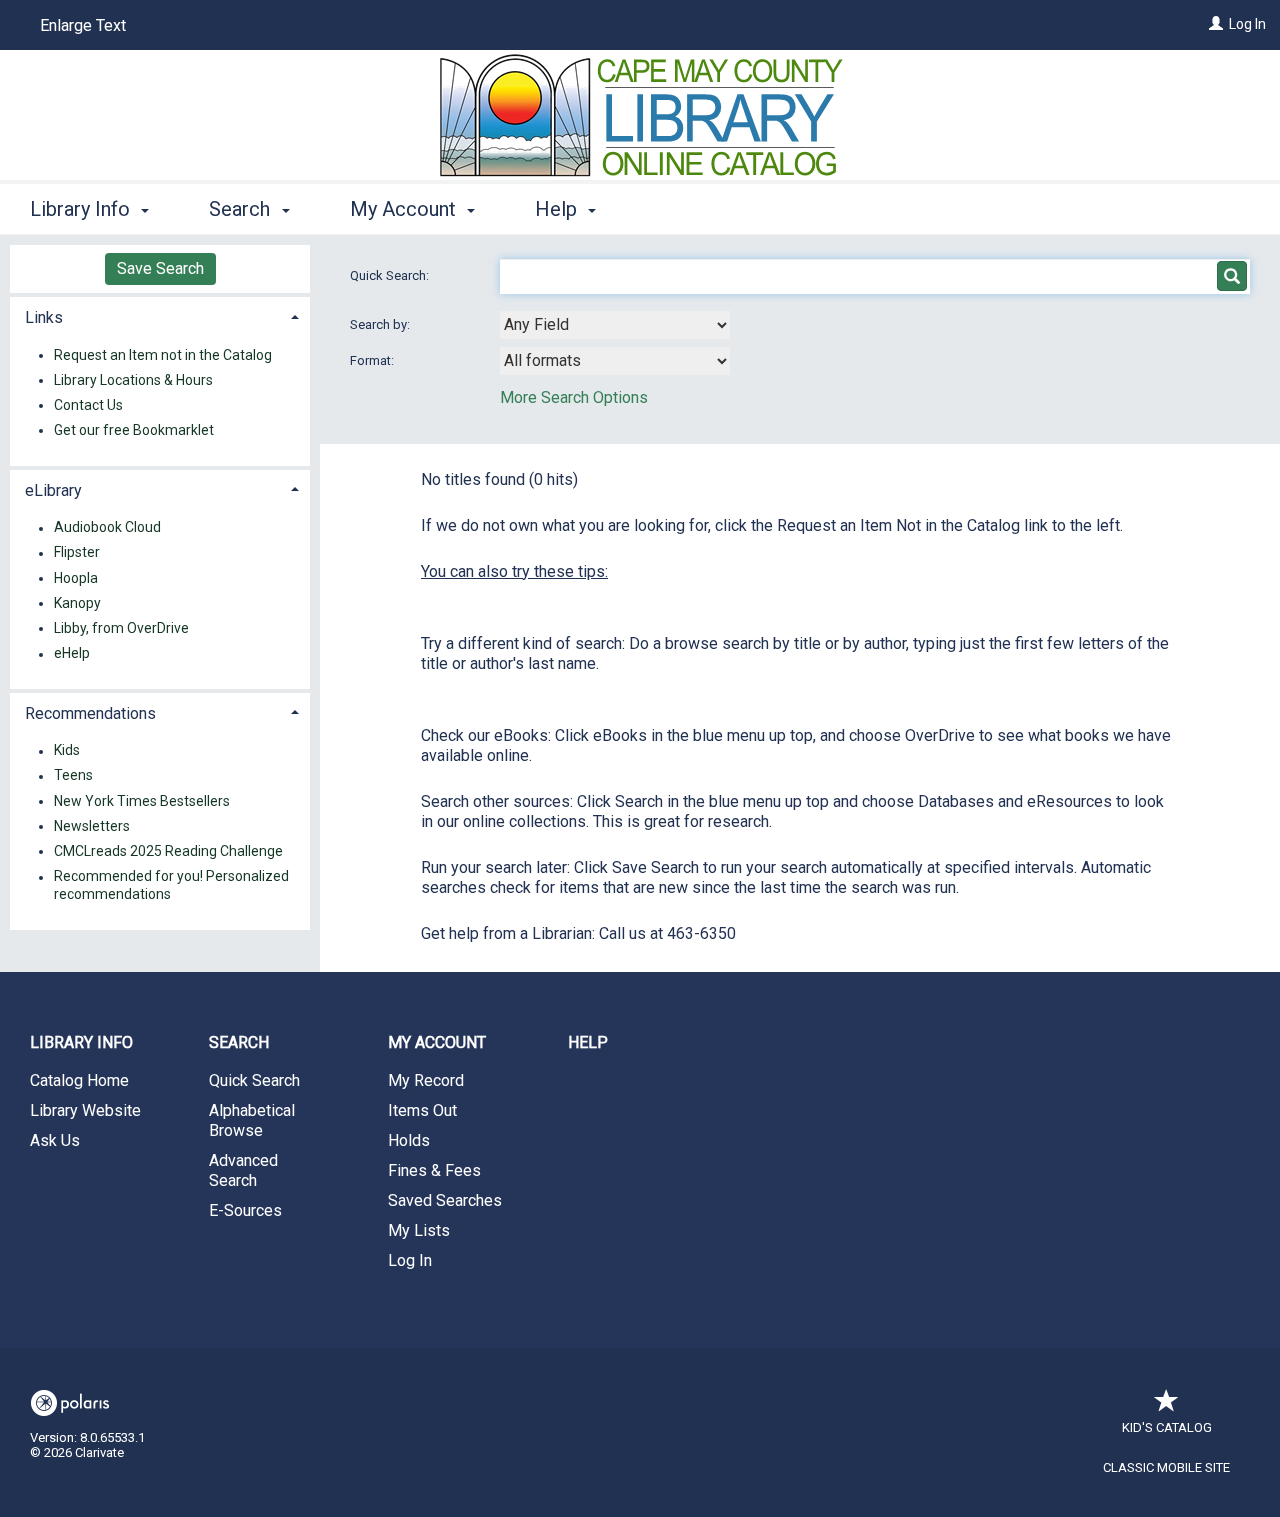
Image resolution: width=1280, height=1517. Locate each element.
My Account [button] (405, 209)
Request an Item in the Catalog (163, 355)
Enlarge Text (83, 25)
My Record (426, 1080)
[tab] (160, 315)
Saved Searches (445, 1200)
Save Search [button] (160, 268)
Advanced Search (243, 1170)
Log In (1247, 24)
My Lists (419, 1230)
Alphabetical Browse (252, 1120)
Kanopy (77, 603)
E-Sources (245, 1210)
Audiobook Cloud (107, 528)
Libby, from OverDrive (121, 628)
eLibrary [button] (53, 490)
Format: (373, 360)
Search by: (381, 324)
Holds (409, 1140)
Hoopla (76, 578)
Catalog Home (79, 1080)
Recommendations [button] (90, 713)
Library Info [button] (82, 209)
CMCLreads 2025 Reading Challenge (168, 851)
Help (588, 1042)
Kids (67, 751)
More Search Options (574, 397)
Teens (73, 776)
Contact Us (88, 405)
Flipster (77, 553)
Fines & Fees (434, 1170)
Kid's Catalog (1167, 1427)
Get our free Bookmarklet (134, 430)
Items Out (422, 1110)
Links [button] (44, 317)
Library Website (85, 1110)
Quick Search (254, 1080)
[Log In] (1216, 24)
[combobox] (615, 325)
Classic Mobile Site (1166, 1467)
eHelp (72, 654)
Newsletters (92, 826)
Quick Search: (391, 275)
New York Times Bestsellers (142, 801)
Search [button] (242, 209)
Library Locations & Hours (133, 380)
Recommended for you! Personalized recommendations (171, 886)
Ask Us (55, 1140)
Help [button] (558, 209)
